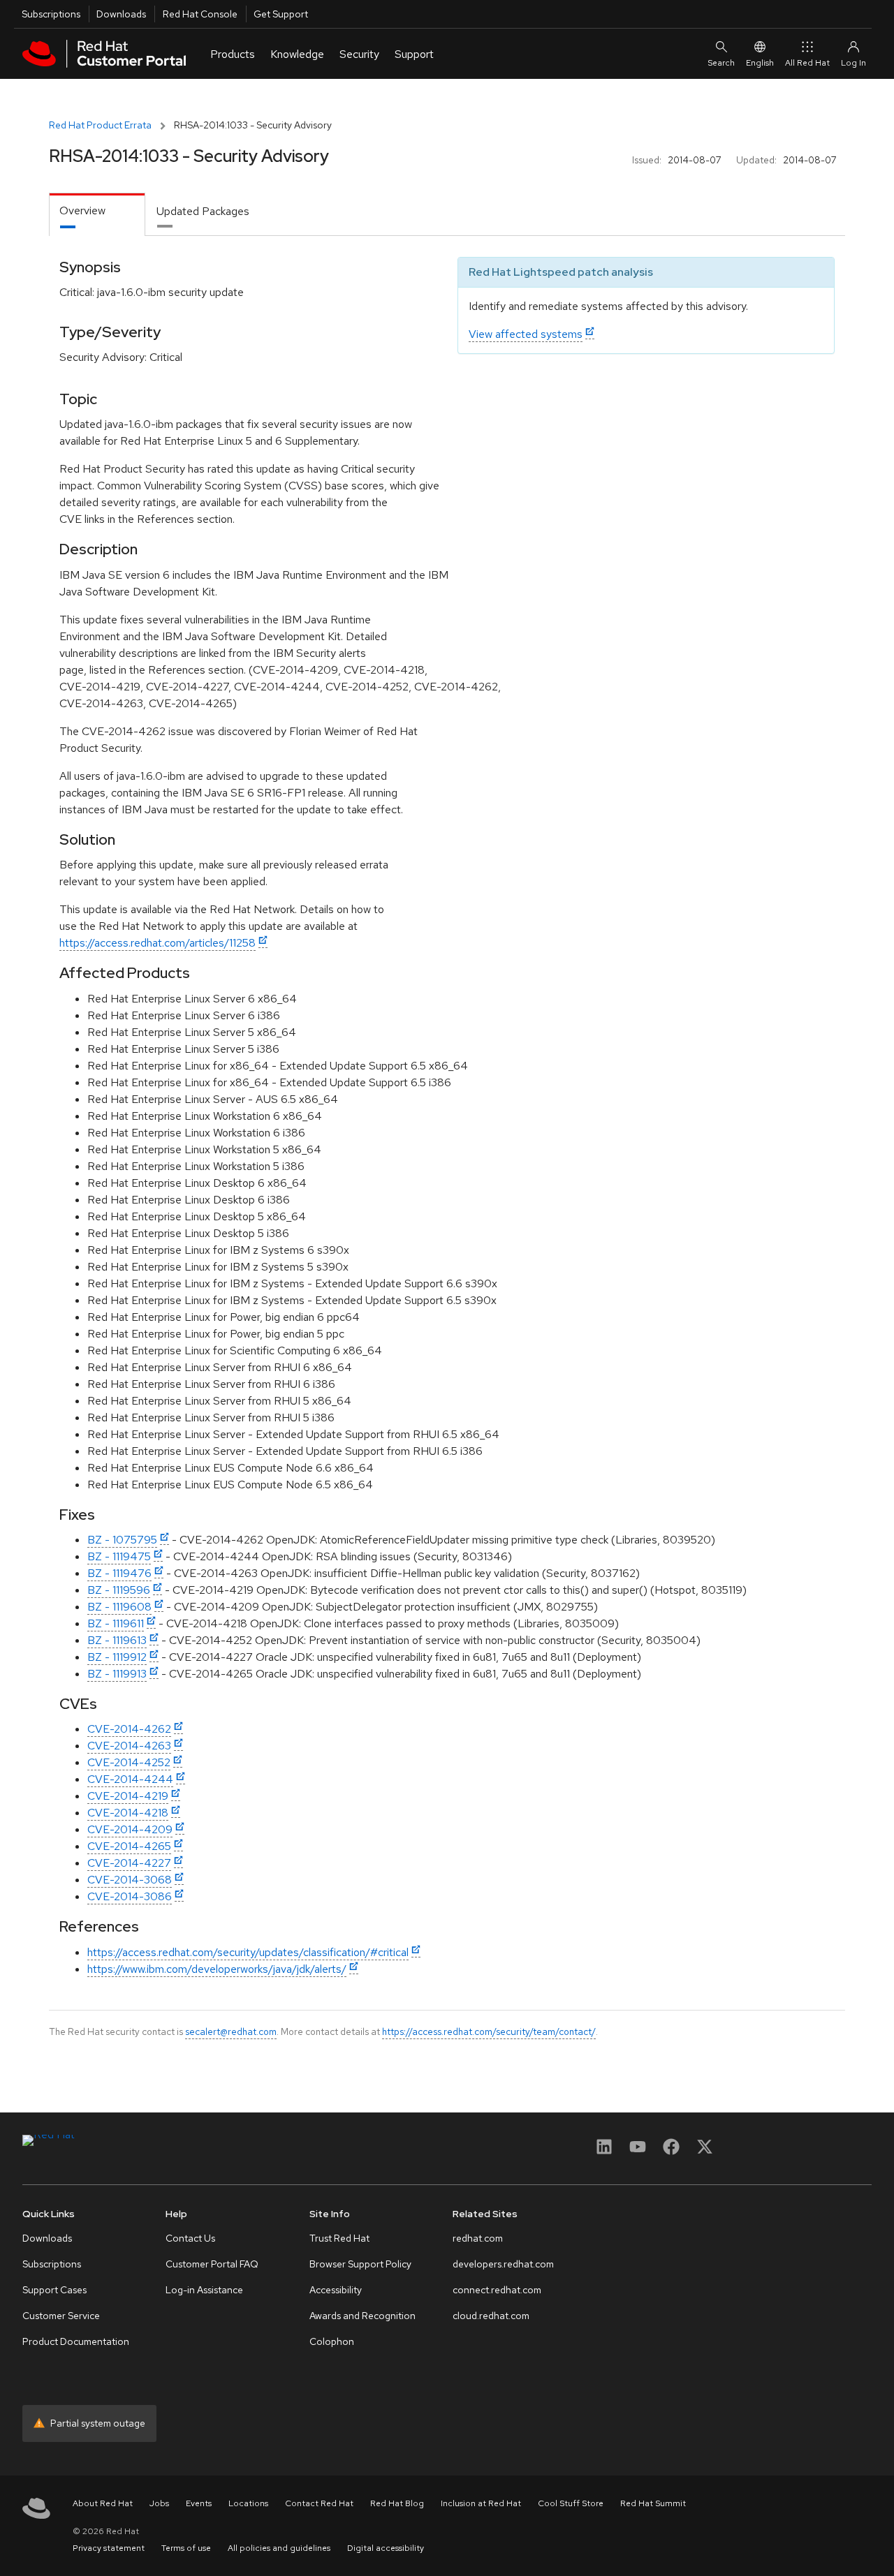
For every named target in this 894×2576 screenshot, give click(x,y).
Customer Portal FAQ (212, 2264)
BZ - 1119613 (117, 1640)
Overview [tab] (82, 210)
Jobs (159, 2503)
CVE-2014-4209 (130, 1829)
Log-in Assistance (204, 2290)
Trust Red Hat (339, 2238)
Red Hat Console (200, 14)
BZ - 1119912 (117, 1657)
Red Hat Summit (653, 2503)
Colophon (332, 2341)
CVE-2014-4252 (129, 1762)
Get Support (281, 14)
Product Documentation (76, 2341)
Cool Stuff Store (571, 2503)
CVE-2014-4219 (128, 1796)
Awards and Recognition (362, 2316)
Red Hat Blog (397, 2503)
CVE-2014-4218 (128, 1813)
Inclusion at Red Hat (481, 2503)
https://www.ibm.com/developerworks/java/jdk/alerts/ (217, 1969)
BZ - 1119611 (116, 1623)
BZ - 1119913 (117, 1674)
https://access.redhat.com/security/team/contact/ (489, 2031)
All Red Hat (807, 63)
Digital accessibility (386, 2548)
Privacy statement (109, 2548)
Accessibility (336, 2290)
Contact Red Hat (319, 2503)
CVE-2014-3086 (130, 1896)
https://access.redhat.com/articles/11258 (157, 943)
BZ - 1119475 (119, 1556)
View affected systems (526, 334)
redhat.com (478, 2238)
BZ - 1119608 (119, 1607)
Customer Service (61, 2316)
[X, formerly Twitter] (705, 2151)
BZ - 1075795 (122, 1540)
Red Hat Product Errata (100, 125)
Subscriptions (51, 14)
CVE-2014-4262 (129, 1729)
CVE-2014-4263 (129, 1746)
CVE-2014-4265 (129, 1846)
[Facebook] (671, 2151)
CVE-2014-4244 (130, 1779)
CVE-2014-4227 (129, 1863)
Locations (248, 2503)
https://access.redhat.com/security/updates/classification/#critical (248, 1952)
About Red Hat (103, 2503)
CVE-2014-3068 (130, 1880)
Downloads (121, 14)
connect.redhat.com (497, 2290)
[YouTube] (638, 2151)
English (760, 63)
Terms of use (186, 2548)
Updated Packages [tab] (203, 211)
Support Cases (54, 2290)
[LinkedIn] (604, 2151)
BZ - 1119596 (119, 1590)
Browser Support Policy (360, 2264)
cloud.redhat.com (491, 2316)
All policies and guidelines (279, 2548)
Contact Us (190, 2238)
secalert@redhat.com (231, 2031)
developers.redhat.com (503, 2264)
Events (199, 2503)
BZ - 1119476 (119, 1573)
